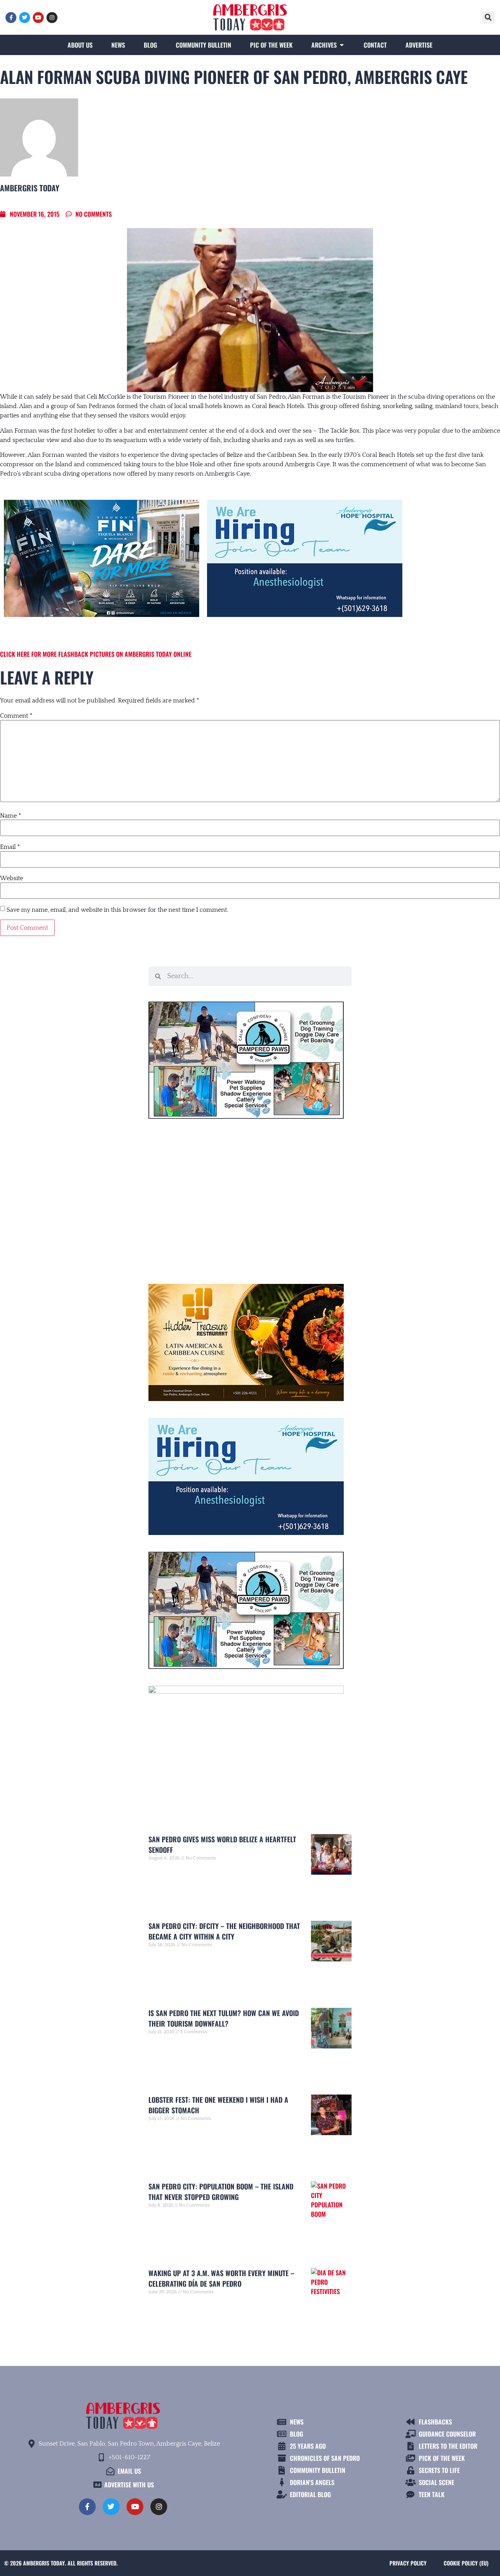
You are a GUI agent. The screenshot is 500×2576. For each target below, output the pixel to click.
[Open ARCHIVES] (342, 45)
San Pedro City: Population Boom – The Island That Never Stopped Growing (221, 2192)
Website (12, 878)
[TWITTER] (25, 18)
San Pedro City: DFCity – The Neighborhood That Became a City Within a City (224, 1931)
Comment (16, 716)
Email (10, 847)
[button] (488, 18)
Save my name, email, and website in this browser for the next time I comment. (117, 910)
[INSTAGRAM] (52, 18)
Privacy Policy (408, 2563)
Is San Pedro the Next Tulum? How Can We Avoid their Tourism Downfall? (224, 2018)
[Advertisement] (250, 1198)
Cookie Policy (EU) (466, 2563)
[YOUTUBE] (38, 18)
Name (11, 816)
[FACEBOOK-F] (11, 18)
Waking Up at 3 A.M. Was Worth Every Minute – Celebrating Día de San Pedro (221, 2278)
